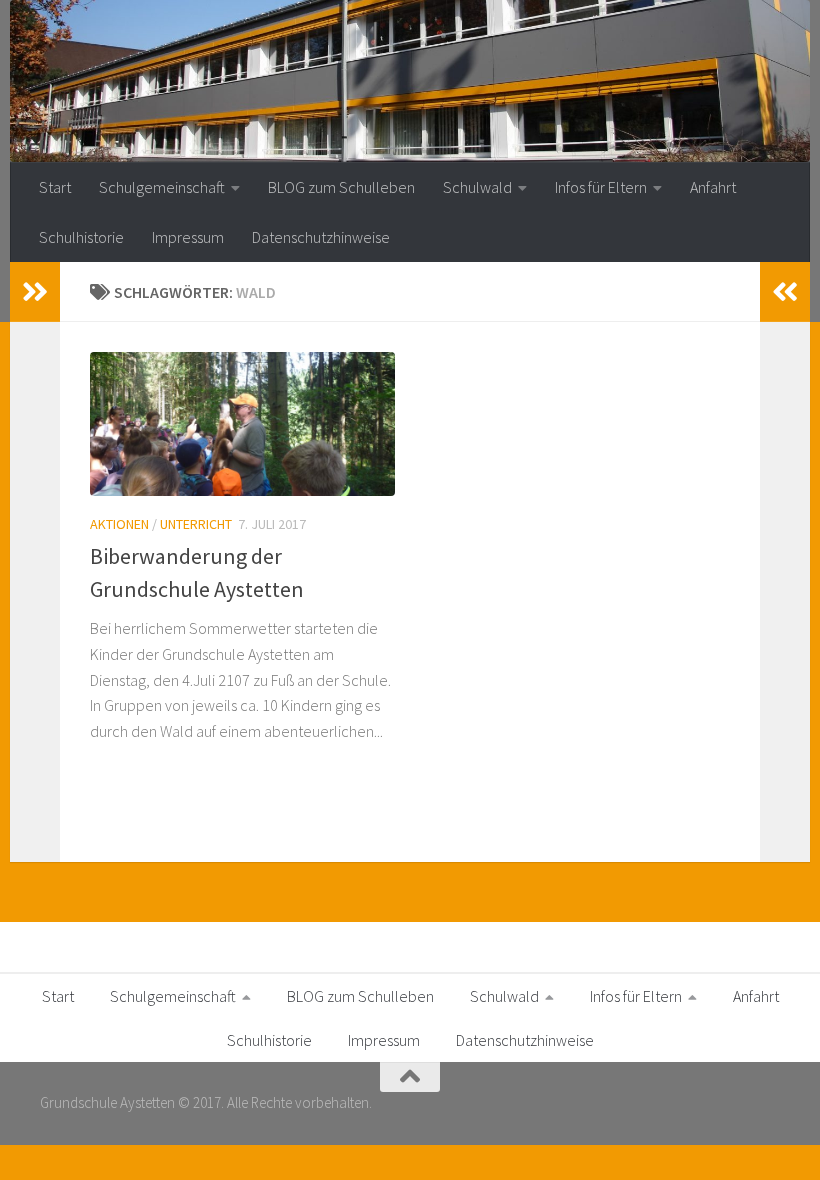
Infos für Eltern (601, 187)
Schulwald (477, 187)
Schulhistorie (81, 237)
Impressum (188, 237)
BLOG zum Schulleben (341, 187)
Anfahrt (713, 187)
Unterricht (196, 524)
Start (55, 187)
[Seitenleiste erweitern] (35, 292)
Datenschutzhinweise (321, 237)
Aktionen (119, 524)
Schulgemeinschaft (162, 187)
